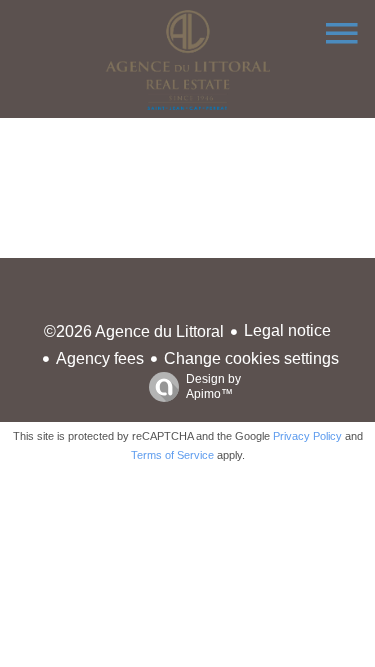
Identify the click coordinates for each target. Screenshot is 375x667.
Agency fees (100, 358)
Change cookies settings (251, 358)
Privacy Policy (307, 436)
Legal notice (287, 330)
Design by (213, 386)
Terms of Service (172, 455)
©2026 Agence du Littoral (134, 331)
